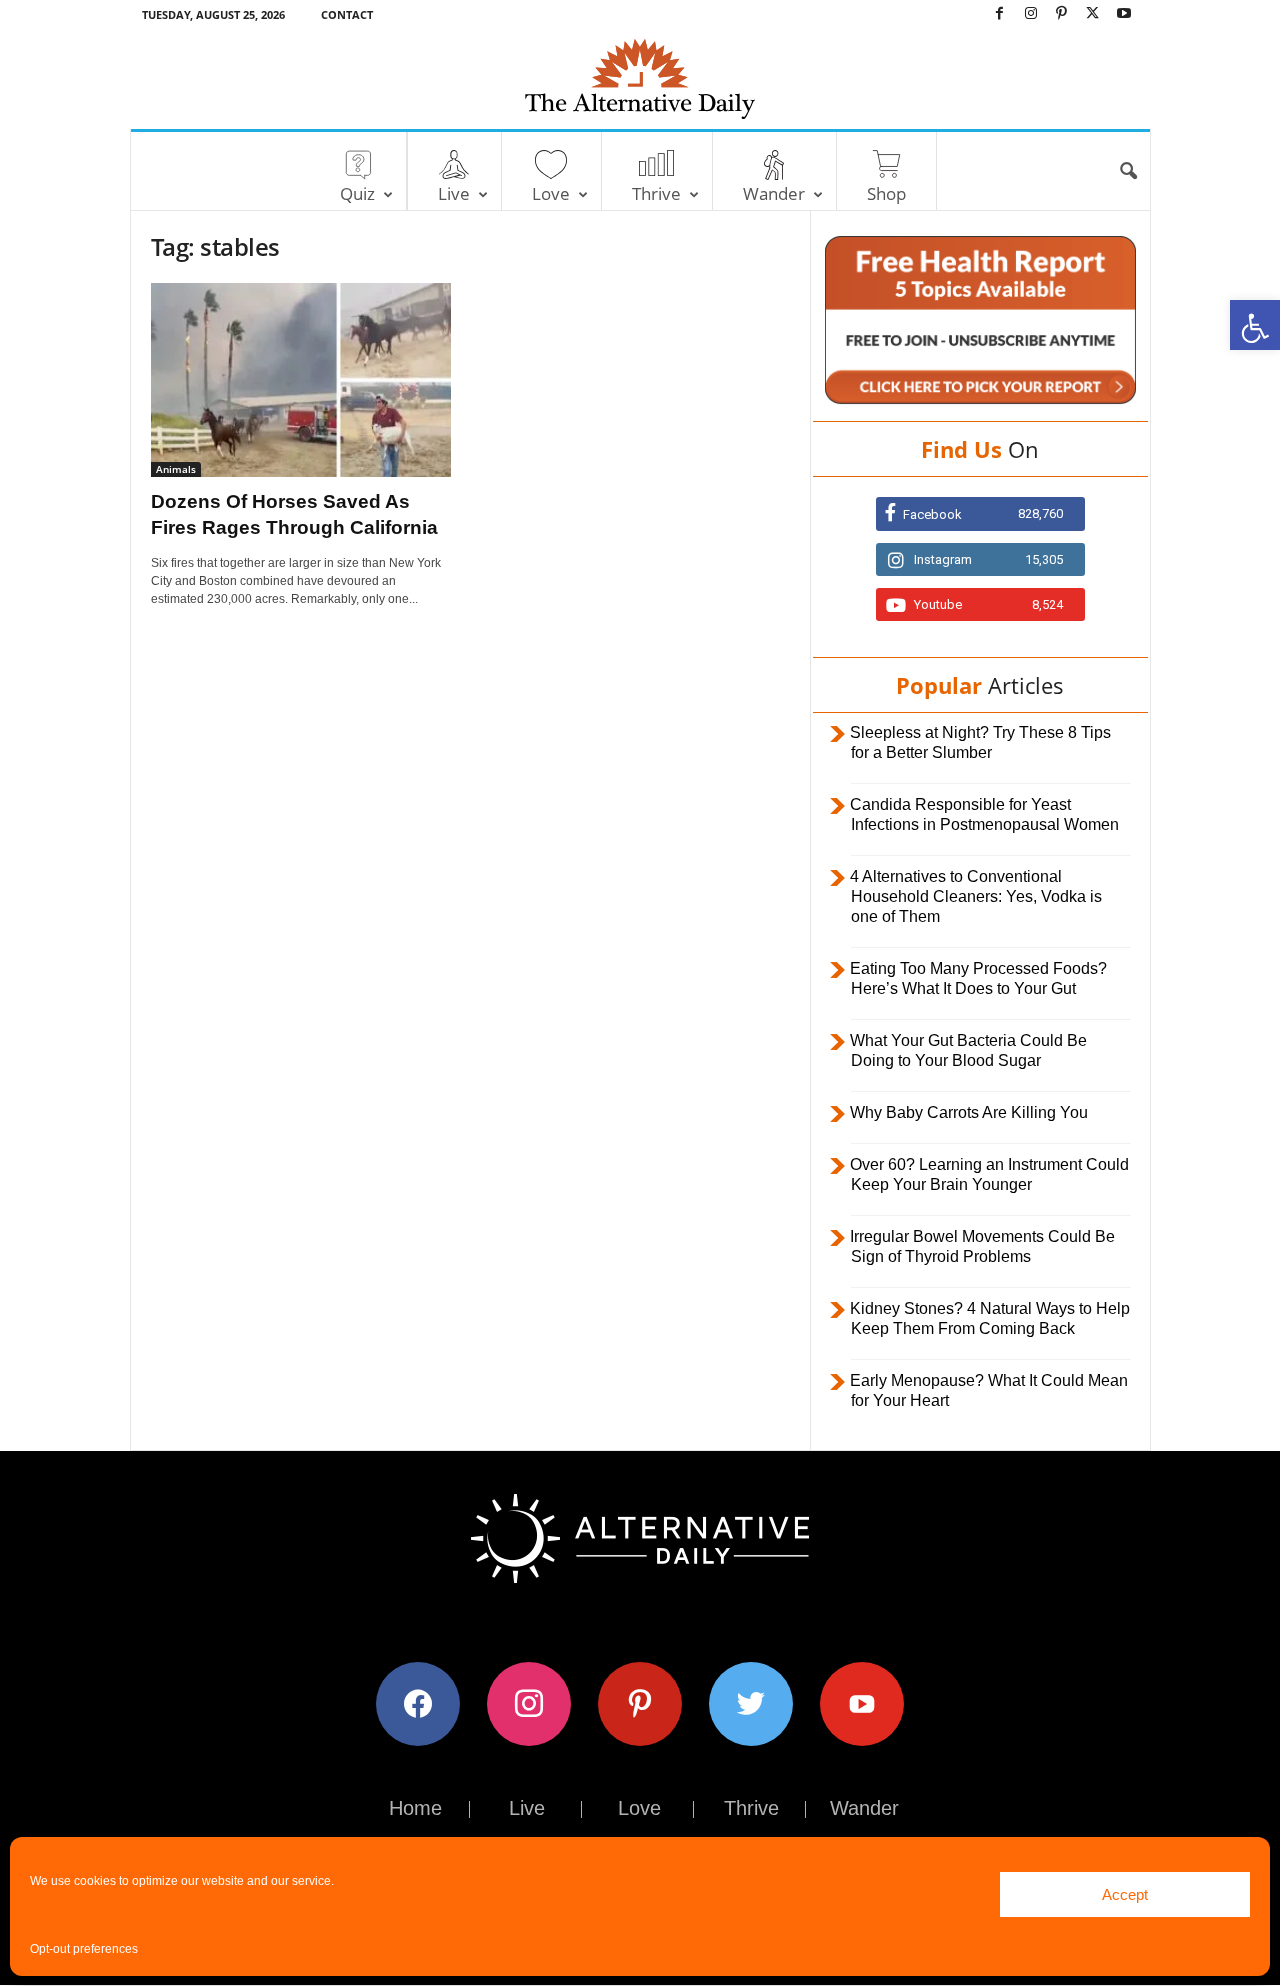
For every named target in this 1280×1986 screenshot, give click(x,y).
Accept (1125, 1894)
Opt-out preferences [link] (84, 1949)
